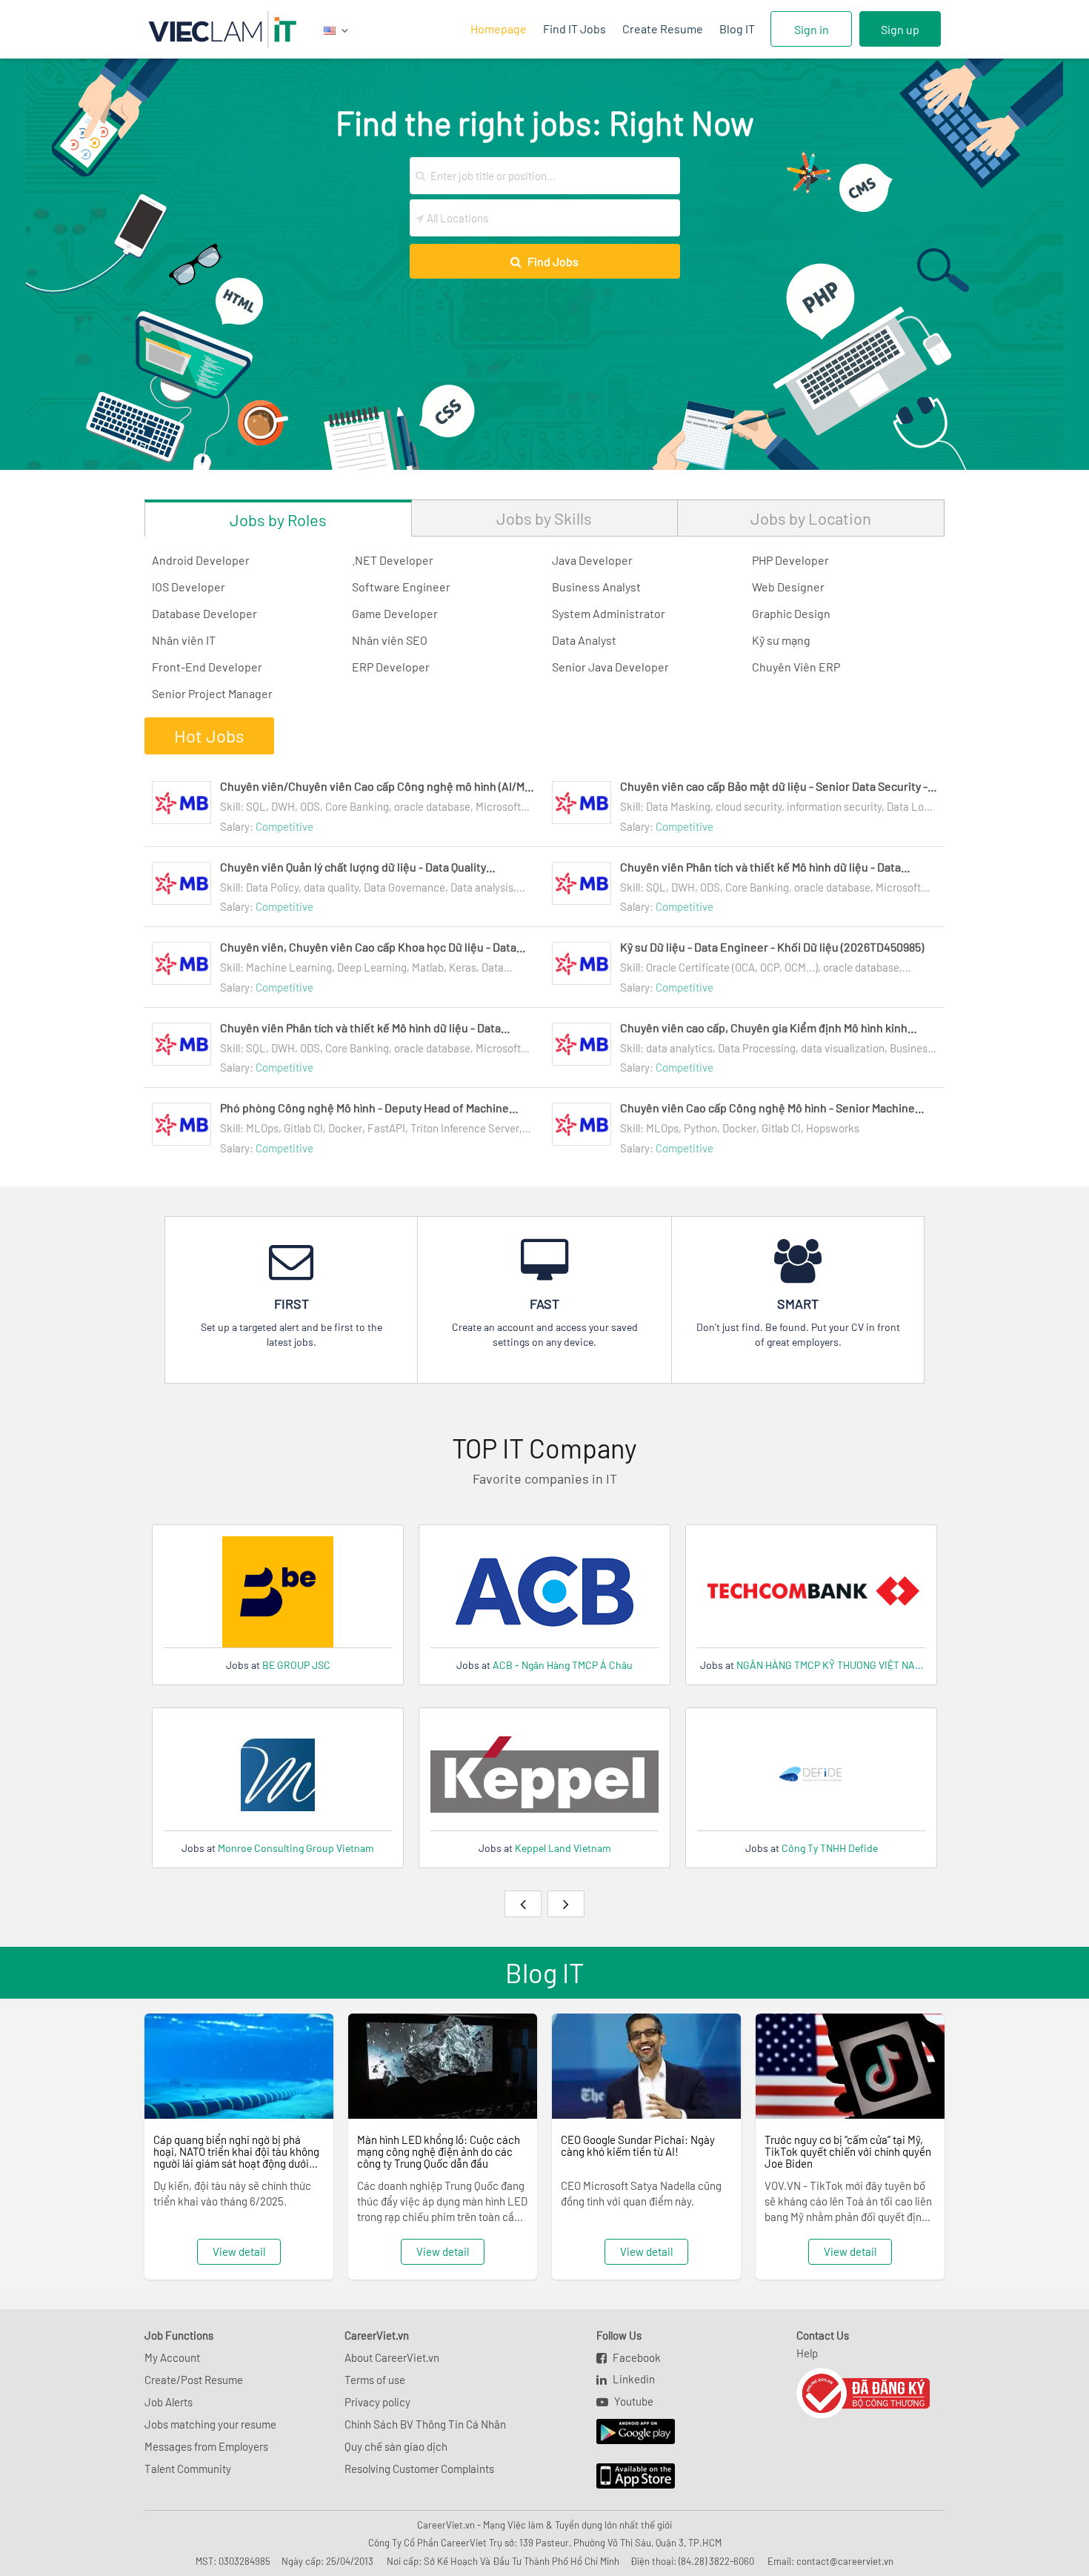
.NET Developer (393, 560)
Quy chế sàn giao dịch (396, 2446)
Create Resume (663, 29)
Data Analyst (584, 640)
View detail (239, 2251)
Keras (463, 967)
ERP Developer (391, 667)
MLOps (262, 1128)
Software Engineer (401, 587)
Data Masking (678, 806)
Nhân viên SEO (390, 640)
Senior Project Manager (212, 693)
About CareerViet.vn (392, 2357)
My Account (172, 2357)
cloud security (749, 806)
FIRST (292, 1304)
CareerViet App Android (629, 2432)
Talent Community (188, 2469)
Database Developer (204, 613)
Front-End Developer (207, 667)
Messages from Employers (206, 2446)
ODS (310, 806)
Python (700, 1128)
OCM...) (801, 967)
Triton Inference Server (465, 1128)
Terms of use (375, 2380)
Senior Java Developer (610, 667)
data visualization (843, 1048)
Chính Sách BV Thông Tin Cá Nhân (425, 2424)
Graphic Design (791, 613)
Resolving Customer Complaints (419, 2469)
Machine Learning (289, 967)
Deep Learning (372, 967)
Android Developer (201, 560)
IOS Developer (189, 587)
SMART (798, 1304)
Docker (345, 1128)
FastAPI (386, 1128)
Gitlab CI (303, 1128)
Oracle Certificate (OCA (700, 967)
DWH (283, 806)
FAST (544, 1304)
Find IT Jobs (575, 29)
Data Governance (404, 887)
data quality (331, 887)
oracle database (432, 806)
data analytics (679, 1048)
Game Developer (395, 613)
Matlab (428, 967)
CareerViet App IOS (625, 2477)
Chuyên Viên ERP (796, 667)
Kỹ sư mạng (781, 640)
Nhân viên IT (184, 640)
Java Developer (592, 560)
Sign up (900, 29)
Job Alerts (169, 2402)
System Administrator (609, 613)
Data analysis (482, 887)
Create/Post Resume (194, 2380)
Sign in (812, 29)
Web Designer (788, 587)
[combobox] (552, 176)
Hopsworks (833, 1128)
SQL (256, 806)
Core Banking (357, 806)
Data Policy (272, 887)
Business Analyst (596, 587)
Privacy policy (377, 2402)
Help (807, 2353)
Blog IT (737, 29)
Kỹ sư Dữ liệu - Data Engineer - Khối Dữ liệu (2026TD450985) (772, 947)
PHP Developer (790, 560)
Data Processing (757, 1048)
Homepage (499, 29)
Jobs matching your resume (210, 2424)
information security (834, 806)
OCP (770, 967)
